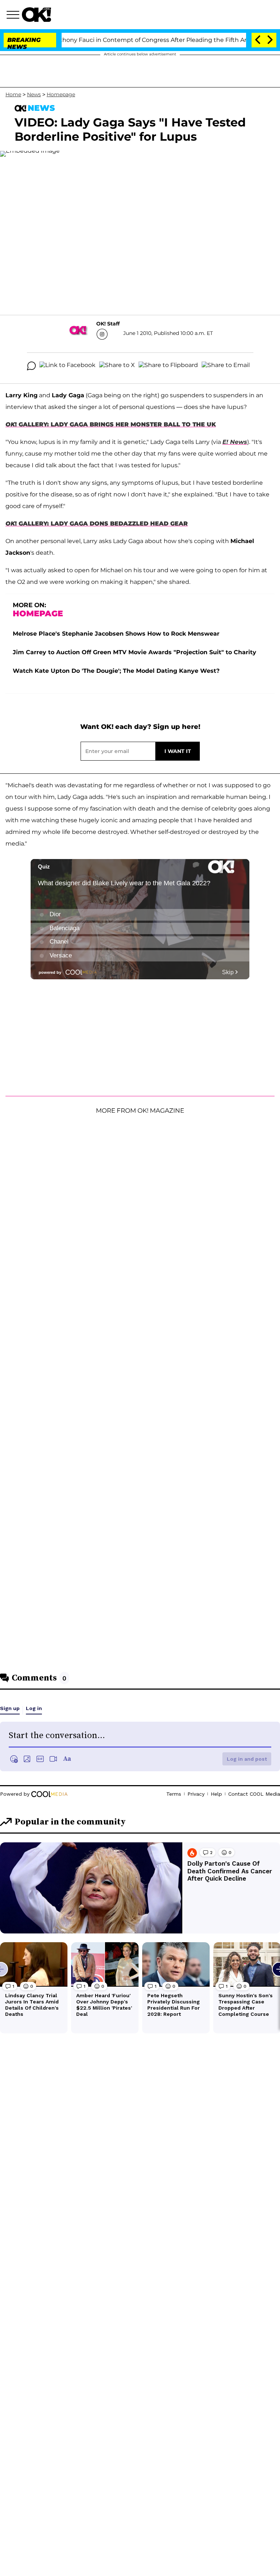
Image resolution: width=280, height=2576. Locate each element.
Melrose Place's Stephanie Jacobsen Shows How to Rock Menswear (116, 634)
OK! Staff (108, 324)
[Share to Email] (226, 366)
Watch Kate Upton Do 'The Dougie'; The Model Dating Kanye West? (116, 671)
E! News (235, 442)
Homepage (61, 94)
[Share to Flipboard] (168, 366)
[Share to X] (117, 366)
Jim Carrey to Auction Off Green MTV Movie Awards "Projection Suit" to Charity (135, 652)
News (34, 94)
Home (13, 94)
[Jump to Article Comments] (31, 366)
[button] (14, 16)
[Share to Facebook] (67, 366)
